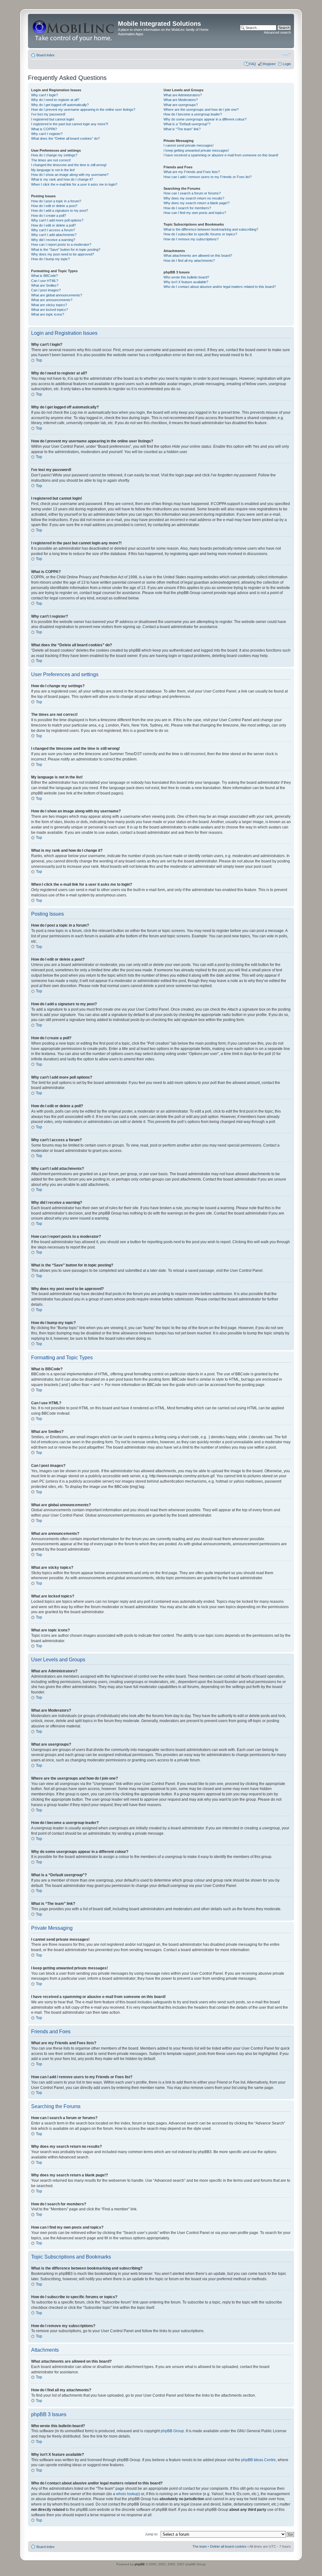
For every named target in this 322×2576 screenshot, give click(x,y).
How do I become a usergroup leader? (193, 114)
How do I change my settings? (54, 155)
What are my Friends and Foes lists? (192, 172)
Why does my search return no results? (194, 198)
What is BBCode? (44, 276)
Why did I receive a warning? (53, 240)
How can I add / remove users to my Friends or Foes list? (208, 177)
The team (200, 2546)
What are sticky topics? (49, 305)
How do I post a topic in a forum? (56, 201)
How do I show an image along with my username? (70, 175)
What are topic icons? (48, 314)
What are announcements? (52, 300)
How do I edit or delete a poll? (53, 225)
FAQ (253, 64)
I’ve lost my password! (48, 114)
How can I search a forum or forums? (192, 193)
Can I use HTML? (45, 281)
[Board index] (74, 31)
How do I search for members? (187, 208)
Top (39, 360)
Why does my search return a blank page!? (197, 203)
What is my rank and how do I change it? (62, 179)
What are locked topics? (50, 310)
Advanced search (277, 32)
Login (287, 64)
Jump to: (152, 2534)
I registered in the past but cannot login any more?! (70, 124)
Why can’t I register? (47, 134)
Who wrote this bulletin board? (186, 277)
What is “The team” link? (182, 129)
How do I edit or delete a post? (54, 206)
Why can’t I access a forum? (53, 230)
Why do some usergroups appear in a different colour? (205, 119)
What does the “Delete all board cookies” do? (65, 138)
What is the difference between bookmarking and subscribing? (211, 229)
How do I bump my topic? (50, 259)
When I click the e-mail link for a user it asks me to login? (74, 184)
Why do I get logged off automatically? (60, 105)
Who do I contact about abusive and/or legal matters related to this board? (220, 287)
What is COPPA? (44, 129)
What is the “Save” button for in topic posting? (66, 250)
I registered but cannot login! (53, 119)
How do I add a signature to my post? (60, 210)
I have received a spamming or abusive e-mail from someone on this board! (221, 155)
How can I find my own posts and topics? (195, 213)
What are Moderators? (181, 100)
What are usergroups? (181, 105)
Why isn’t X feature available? (186, 282)
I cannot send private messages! (189, 145)
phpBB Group (172, 2431)
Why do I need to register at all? (55, 100)
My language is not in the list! (53, 170)
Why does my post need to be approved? (63, 254)
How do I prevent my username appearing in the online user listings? (83, 109)
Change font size (286, 54)
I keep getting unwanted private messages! (196, 150)
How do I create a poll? (49, 216)
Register (269, 64)
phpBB (140, 2564)
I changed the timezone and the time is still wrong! (69, 165)
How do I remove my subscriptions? (191, 239)
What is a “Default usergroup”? (187, 124)
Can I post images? (46, 290)
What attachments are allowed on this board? (198, 255)
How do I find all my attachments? (189, 261)
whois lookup (127, 2494)
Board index (46, 55)
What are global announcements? (57, 295)
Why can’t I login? (44, 95)
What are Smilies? (45, 285)
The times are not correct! (51, 160)
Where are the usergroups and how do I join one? (201, 109)
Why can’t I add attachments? (54, 235)
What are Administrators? (183, 95)
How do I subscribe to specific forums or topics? (200, 234)
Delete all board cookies (228, 2546)
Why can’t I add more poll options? (57, 220)
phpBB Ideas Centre (258, 2460)
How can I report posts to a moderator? (61, 244)
